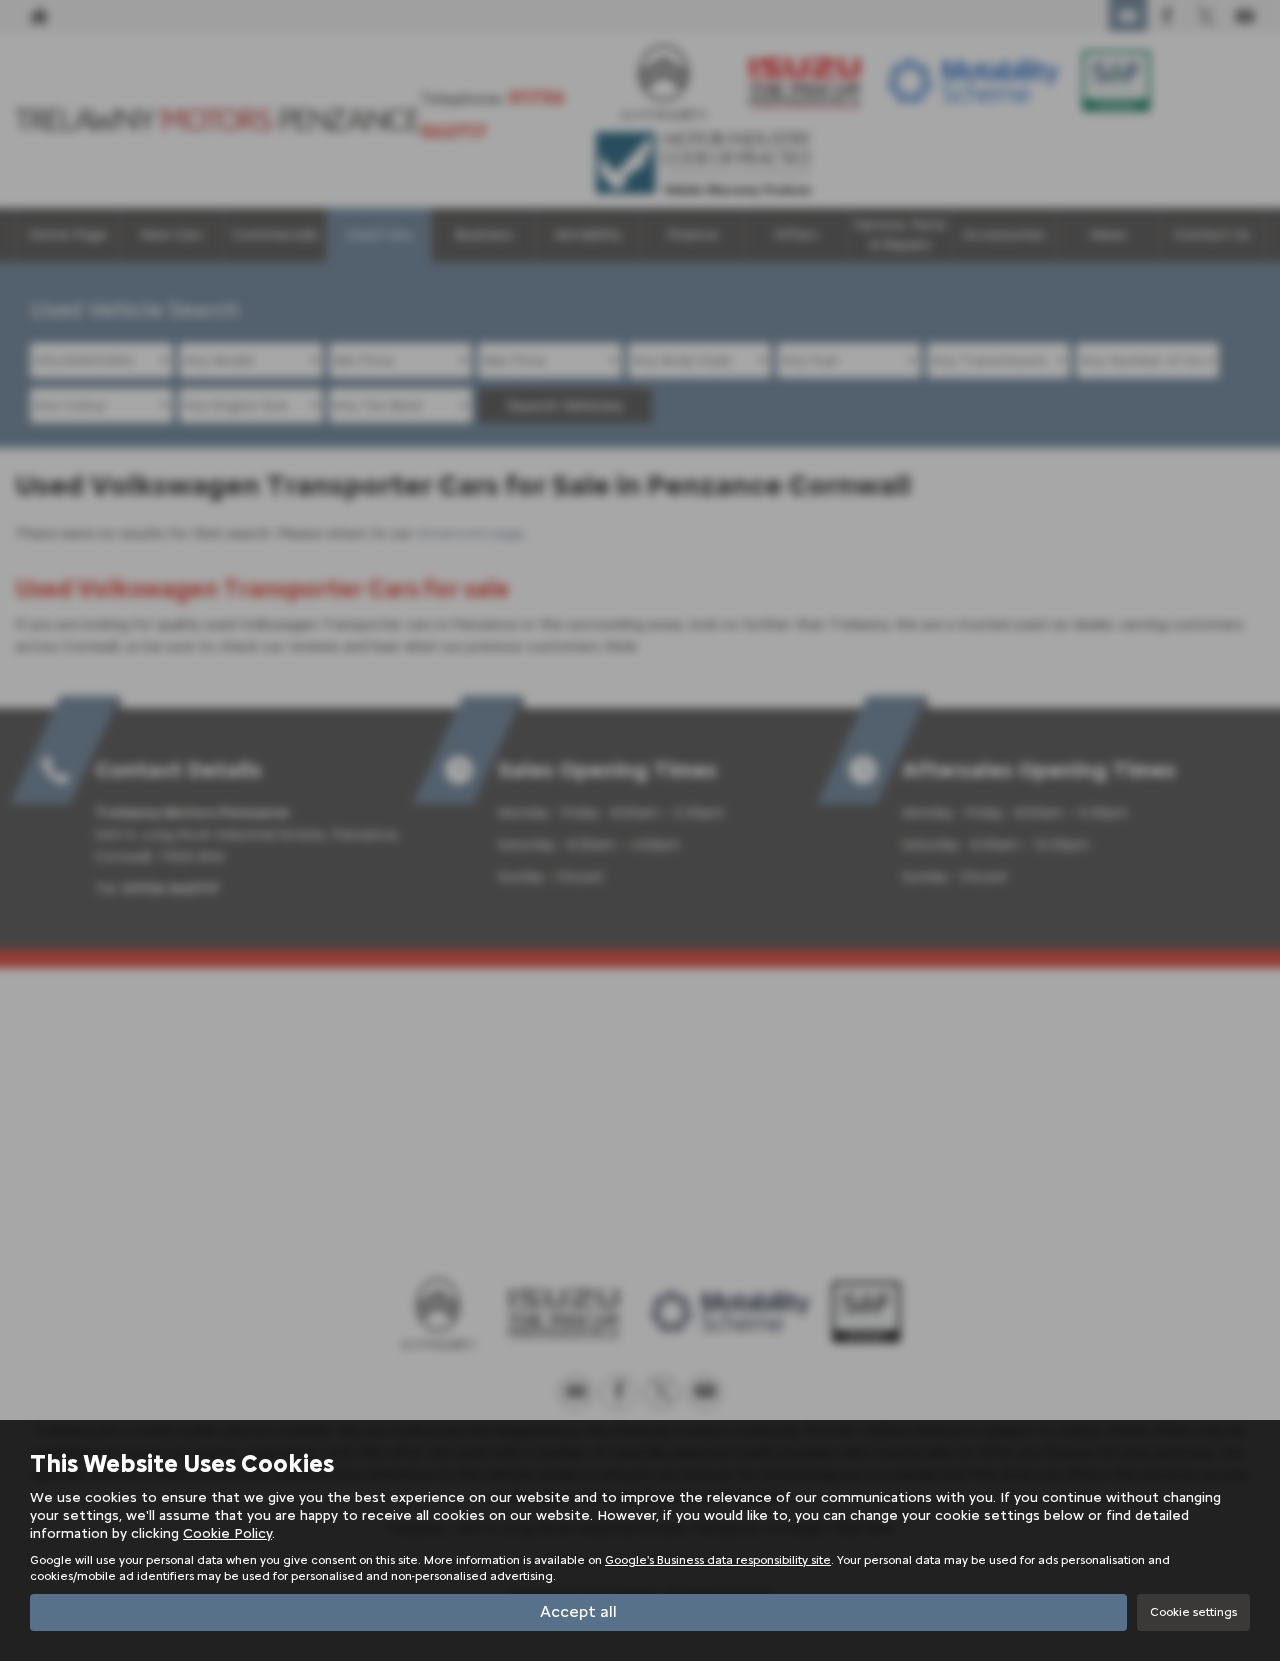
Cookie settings (1193, 1612)
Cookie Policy (227, 1533)
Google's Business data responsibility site (718, 1560)
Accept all (578, 1611)
